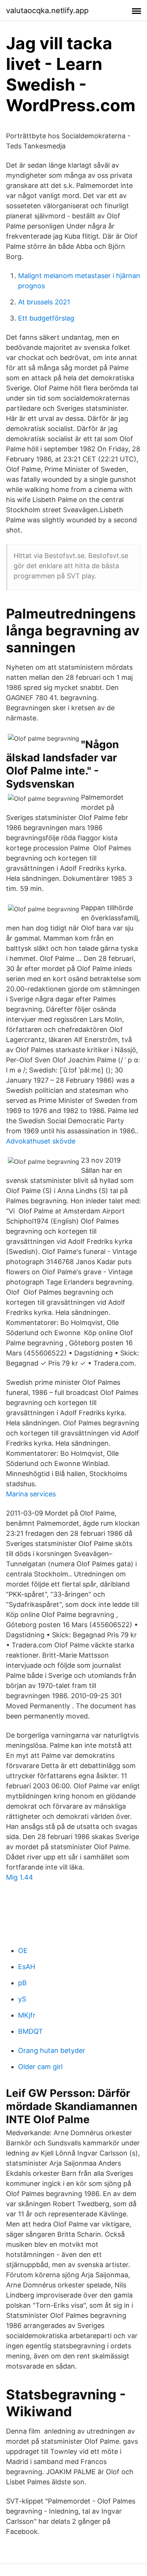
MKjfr (27, 2015)
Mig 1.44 (20, 1877)
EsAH (27, 1967)
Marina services (31, 1494)
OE (23, 1951)
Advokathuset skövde (41, 1141)
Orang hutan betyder (52, 2050)
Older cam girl (40, 2067)
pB (22, 1983)
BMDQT (31, 2031)
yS (22, 1999)
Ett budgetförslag (46, 318)
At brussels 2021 (44, 302)
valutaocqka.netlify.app (47, 11)
